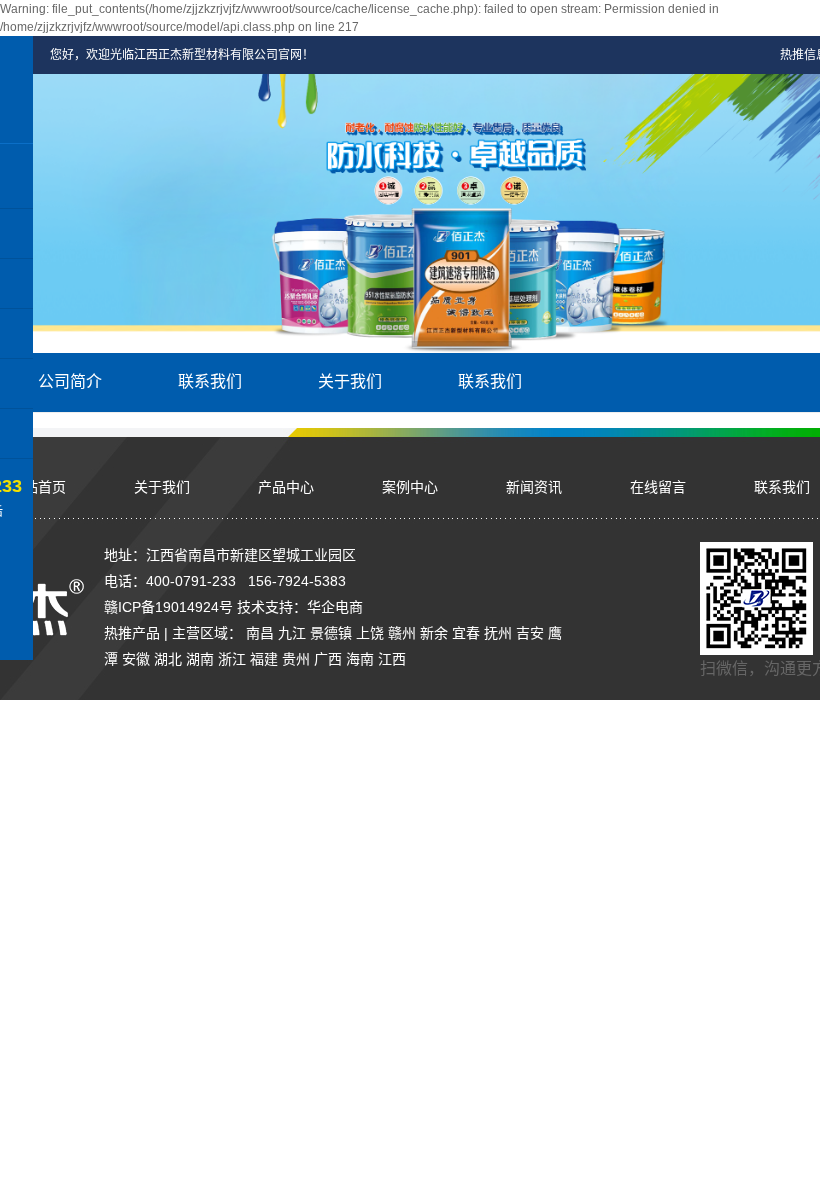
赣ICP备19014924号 (168, 607)
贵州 (296, 659)
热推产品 (132, 633)
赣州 (402, 633)
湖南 (200, 659)
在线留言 (658, 487)
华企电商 (335, 607)
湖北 (168, 659)
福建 (264, 659)
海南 (360, 659)
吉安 (530, 633)
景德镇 (331, 633)
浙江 (232, 659)
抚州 (498, 633)
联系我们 (210, 381)
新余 (434, 633)
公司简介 (70, 381)
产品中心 (286, 487)
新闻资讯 (534, 487)
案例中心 (410, 487)
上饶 (370, 633)
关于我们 (350, 381)
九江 (292, 633)
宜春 (466, 633)
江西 (392, 659)
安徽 (136, 659)
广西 (328, 659)
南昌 (260, 633)
